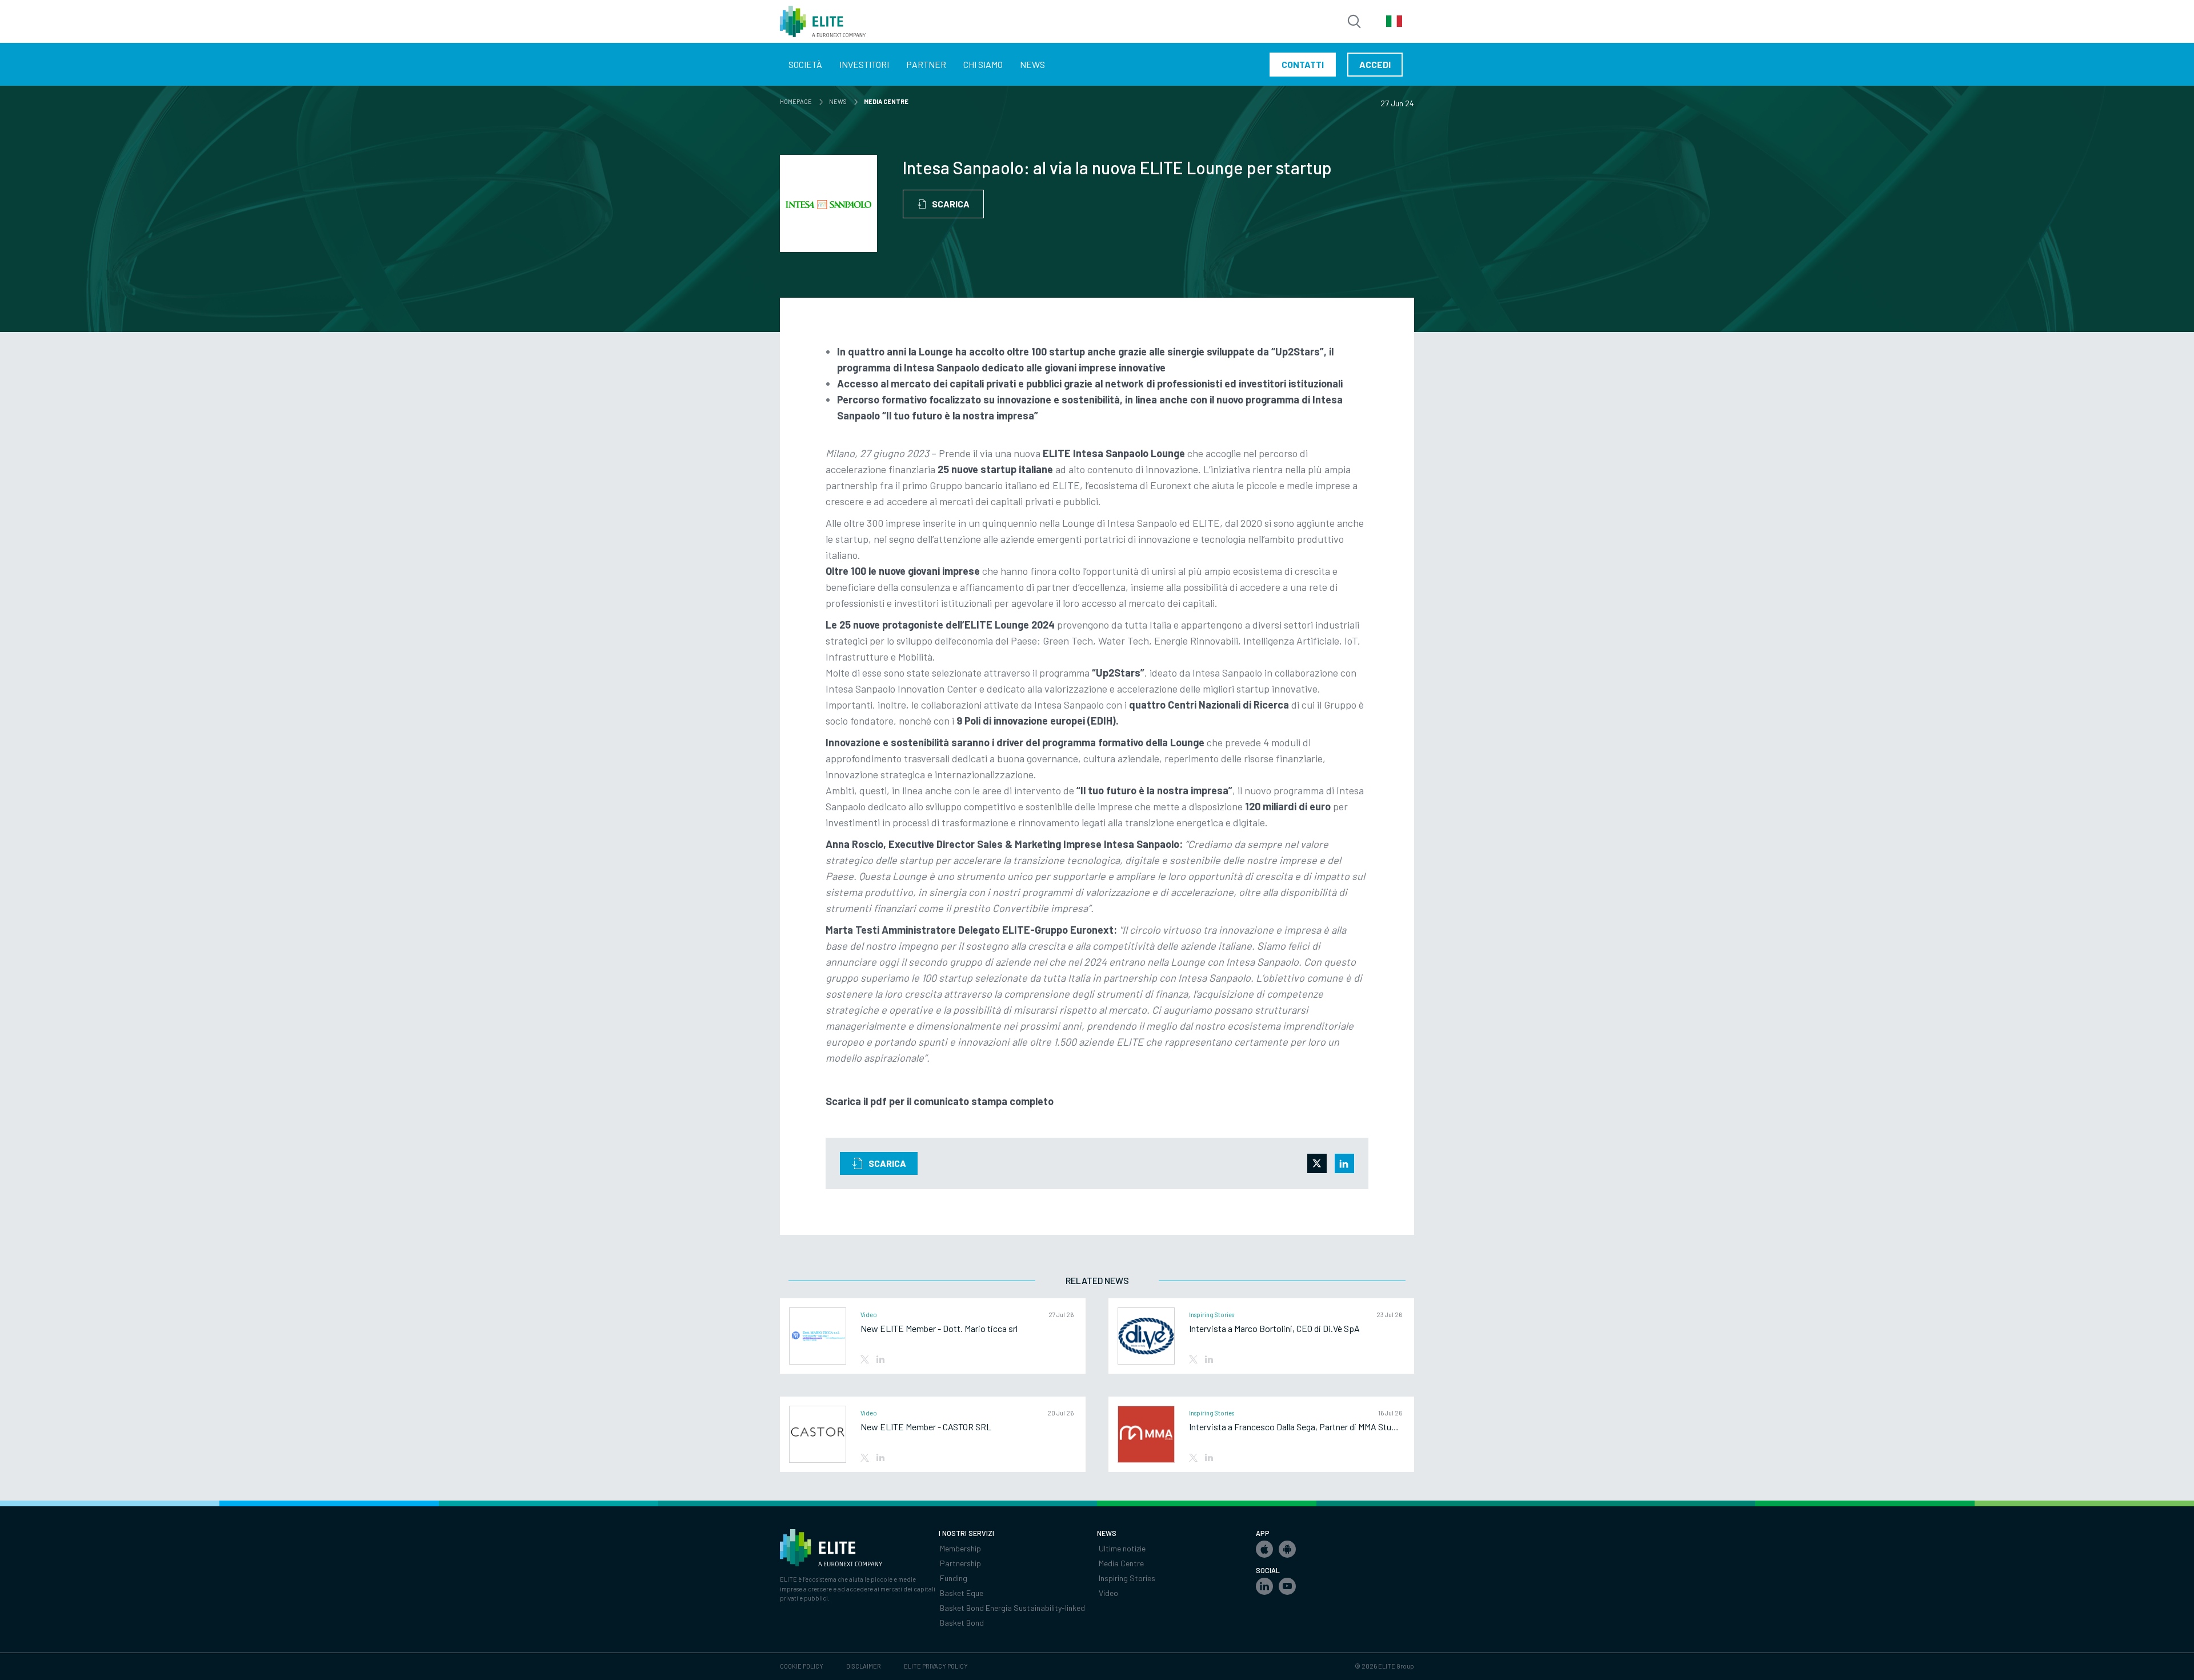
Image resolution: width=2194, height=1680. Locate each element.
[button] (1264, 1549)
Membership (960, 1548)
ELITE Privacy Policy (936, 1666)
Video (1108, 1593)
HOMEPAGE (798, 101)
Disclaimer (864, 1666)
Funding (954, 1578)
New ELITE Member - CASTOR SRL (926, 1427)
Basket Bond (962, 1623)
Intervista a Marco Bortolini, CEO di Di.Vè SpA (1274, 1329)
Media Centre (1121, 1563)
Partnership (960, 1563)
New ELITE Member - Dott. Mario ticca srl (939, 1329)
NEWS (840, 101)
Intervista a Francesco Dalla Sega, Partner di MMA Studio (1296, 1427)
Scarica (951, 204)
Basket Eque (962, 1593)
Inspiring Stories (1127, 1578)
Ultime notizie (1122, 1548)
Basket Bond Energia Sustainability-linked (1012, 1608)
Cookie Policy (802, 1666)
